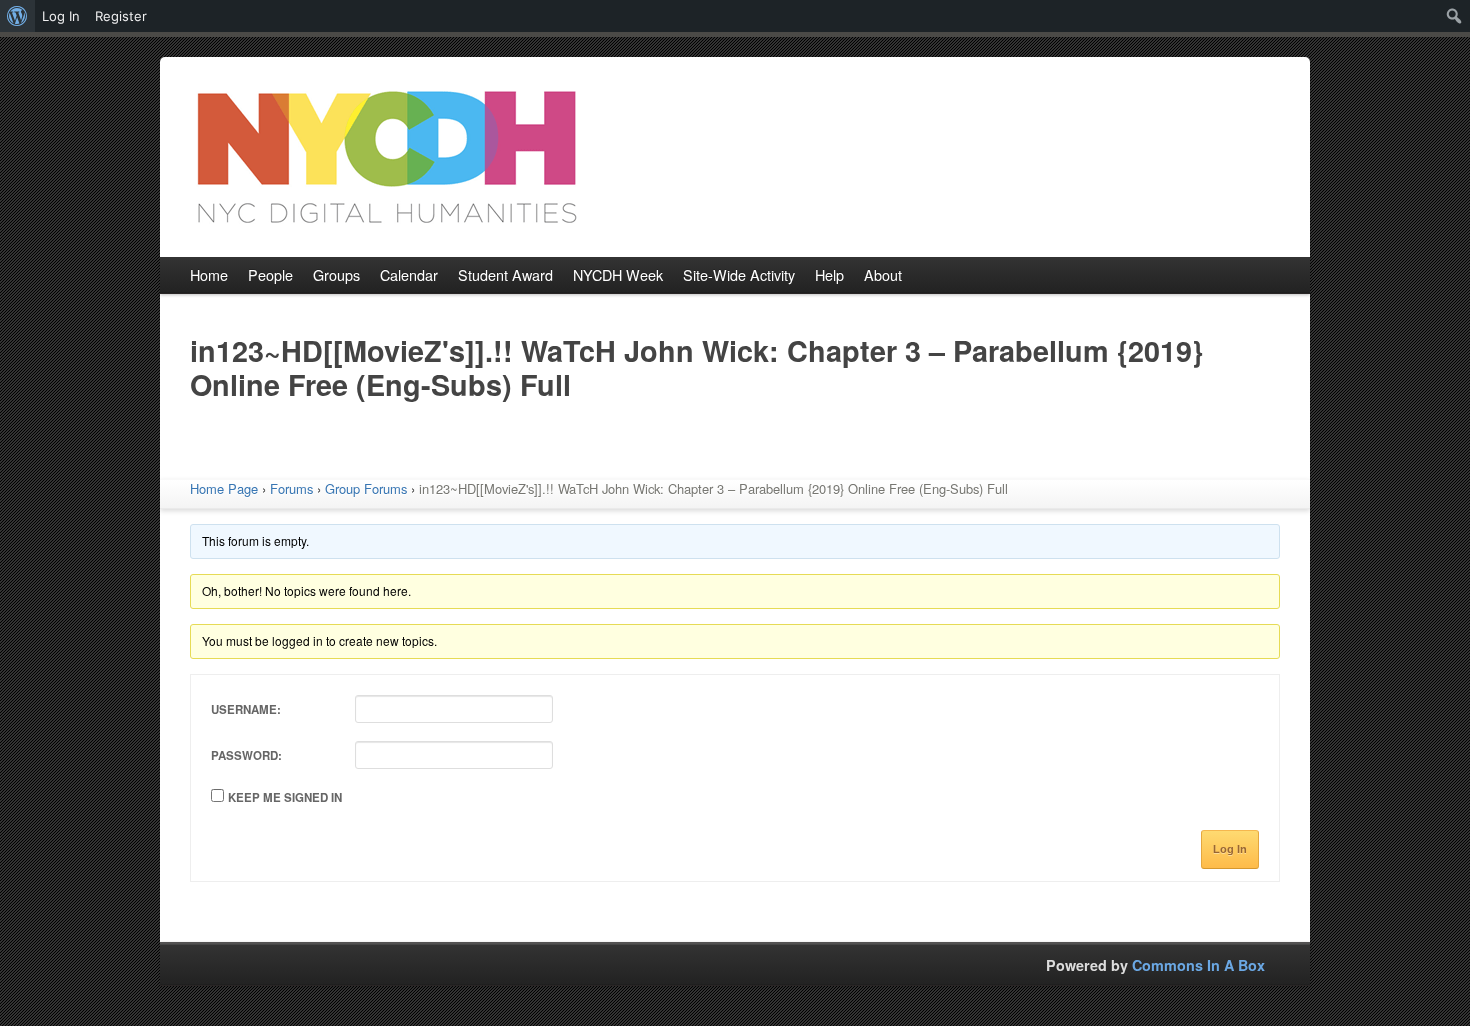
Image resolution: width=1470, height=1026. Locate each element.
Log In (1230, 849)
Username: (246, 709)
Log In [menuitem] (61, 16)
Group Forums (366, 488)
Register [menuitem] (121, 16)
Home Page (224, 488)
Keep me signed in (285, 797)
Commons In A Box (1198, 965)
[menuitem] (17, 16)
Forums (291, 488)
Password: (246, 755)
